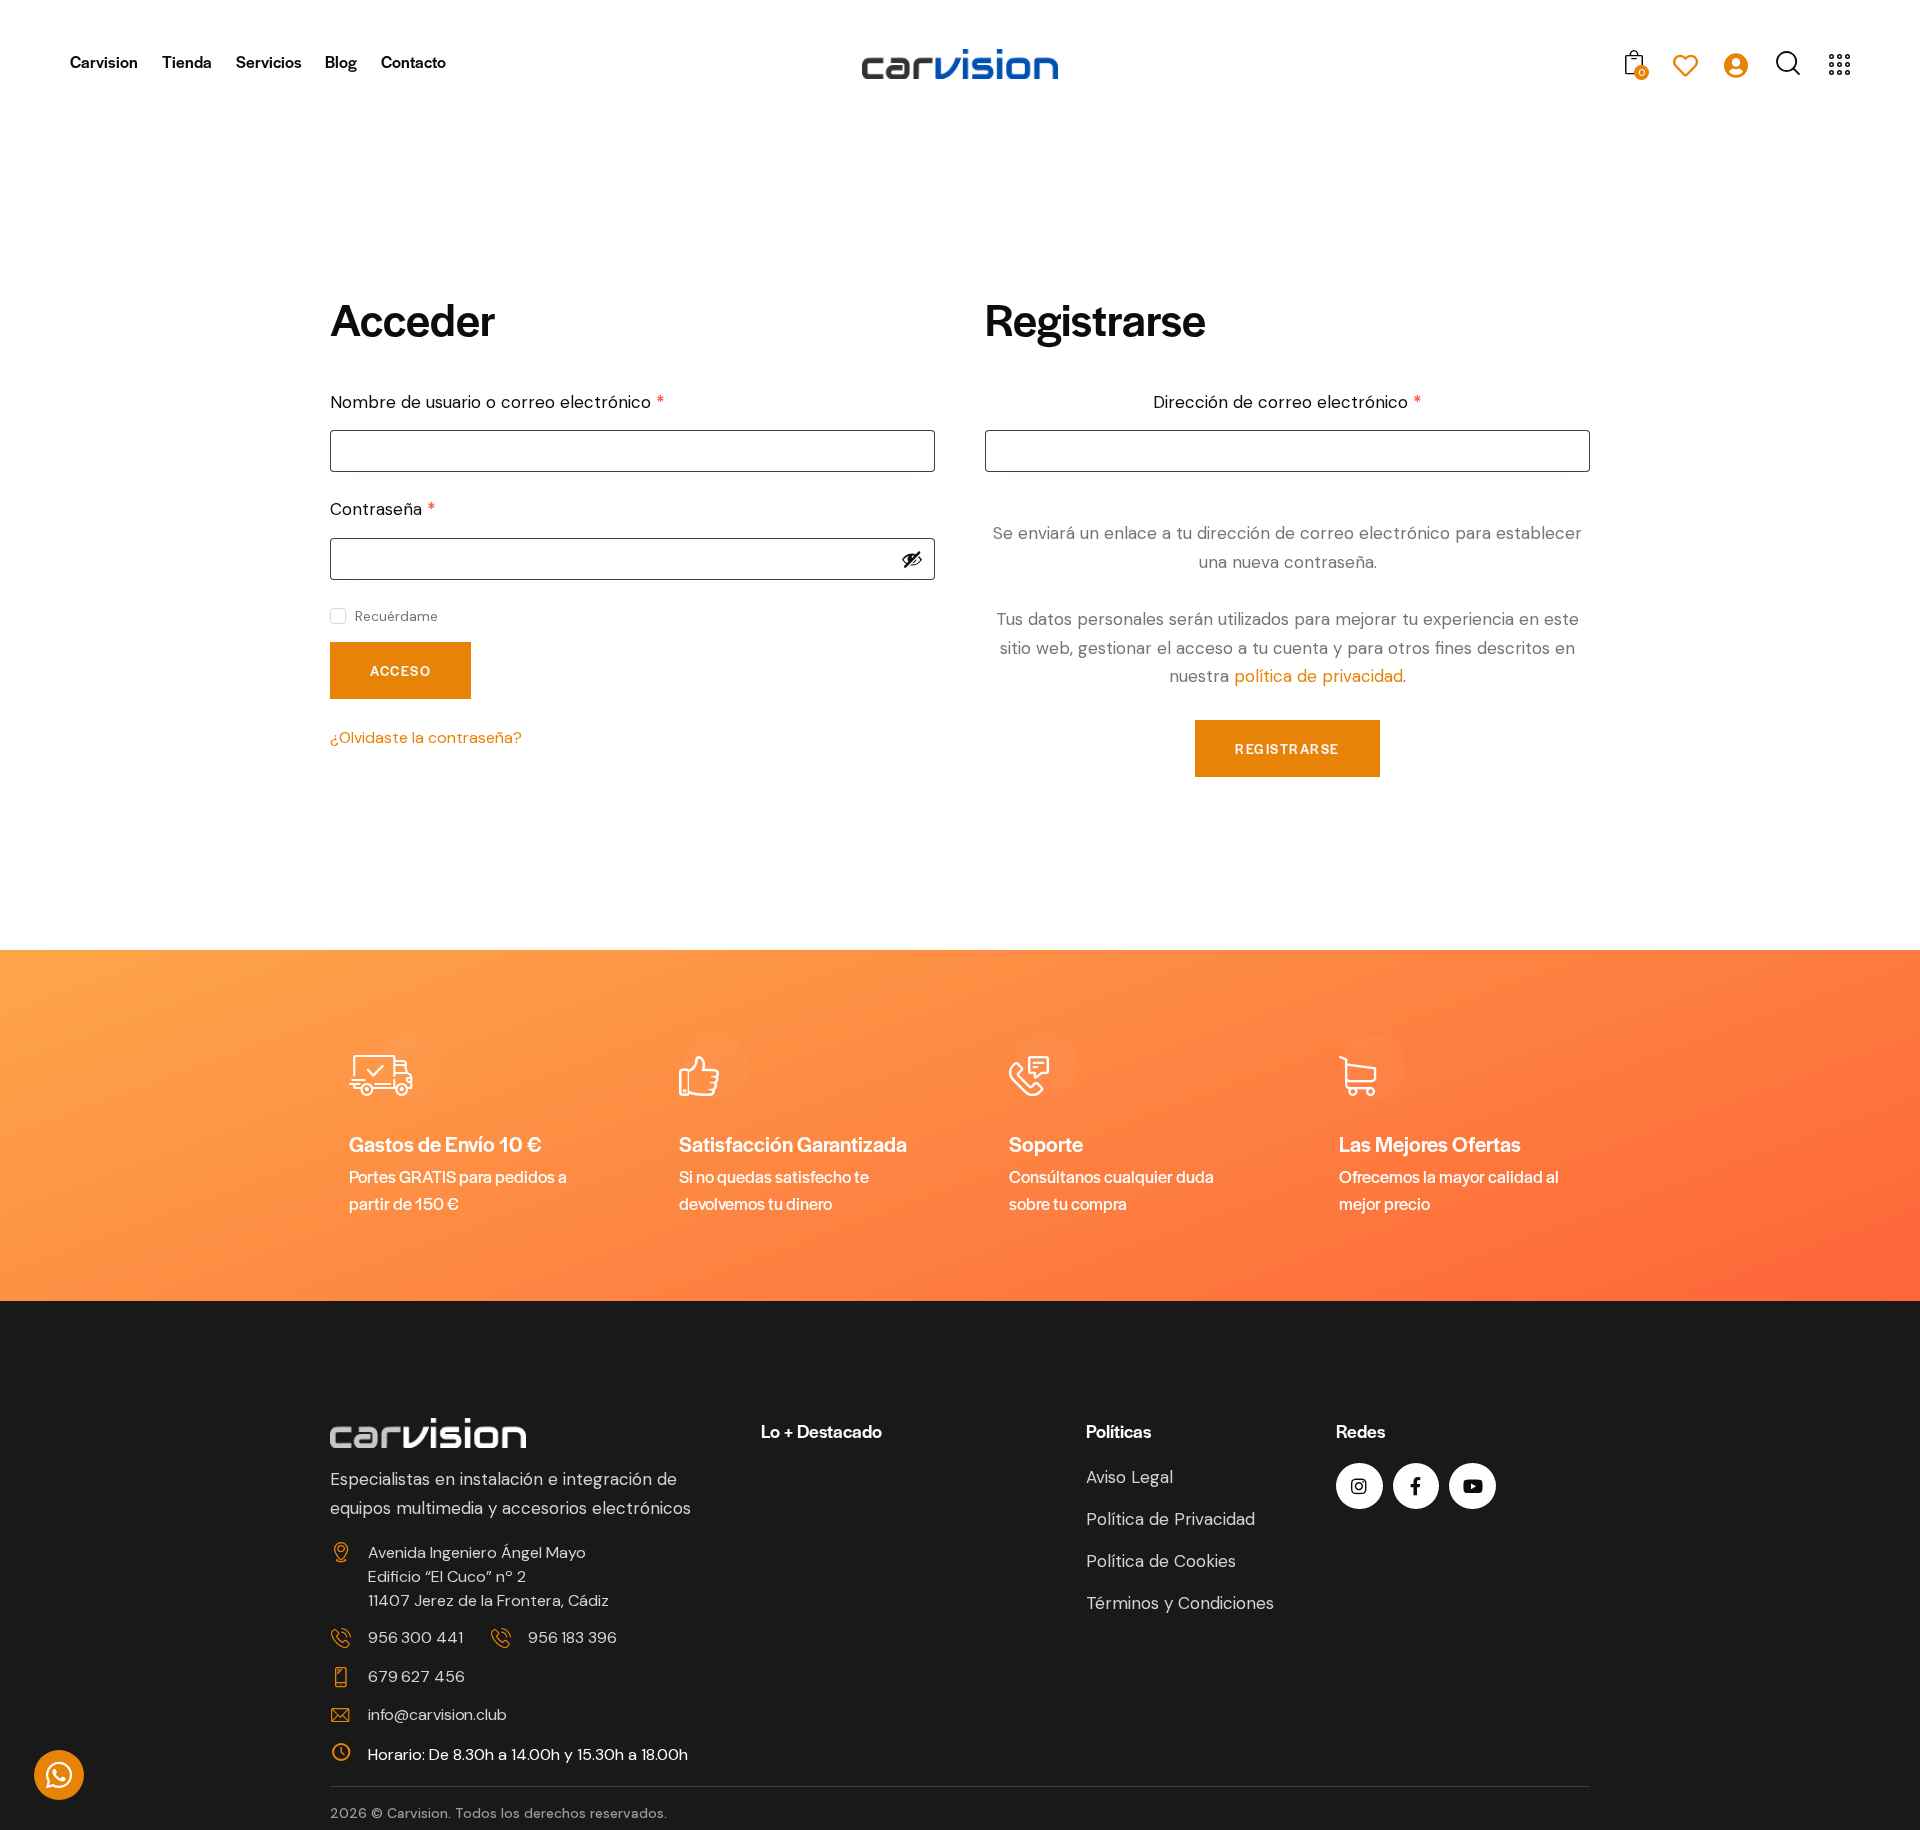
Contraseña (426, 508)
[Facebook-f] (1416, 1486)
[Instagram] (1359, 1486)
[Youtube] (1472, 1486)
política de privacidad (1318, 676)
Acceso (400, 670)
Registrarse (1287, 748)
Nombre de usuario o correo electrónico (541, 401)
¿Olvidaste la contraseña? (426, 737)
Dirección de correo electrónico (1331, 401)
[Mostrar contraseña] (912, 559)
